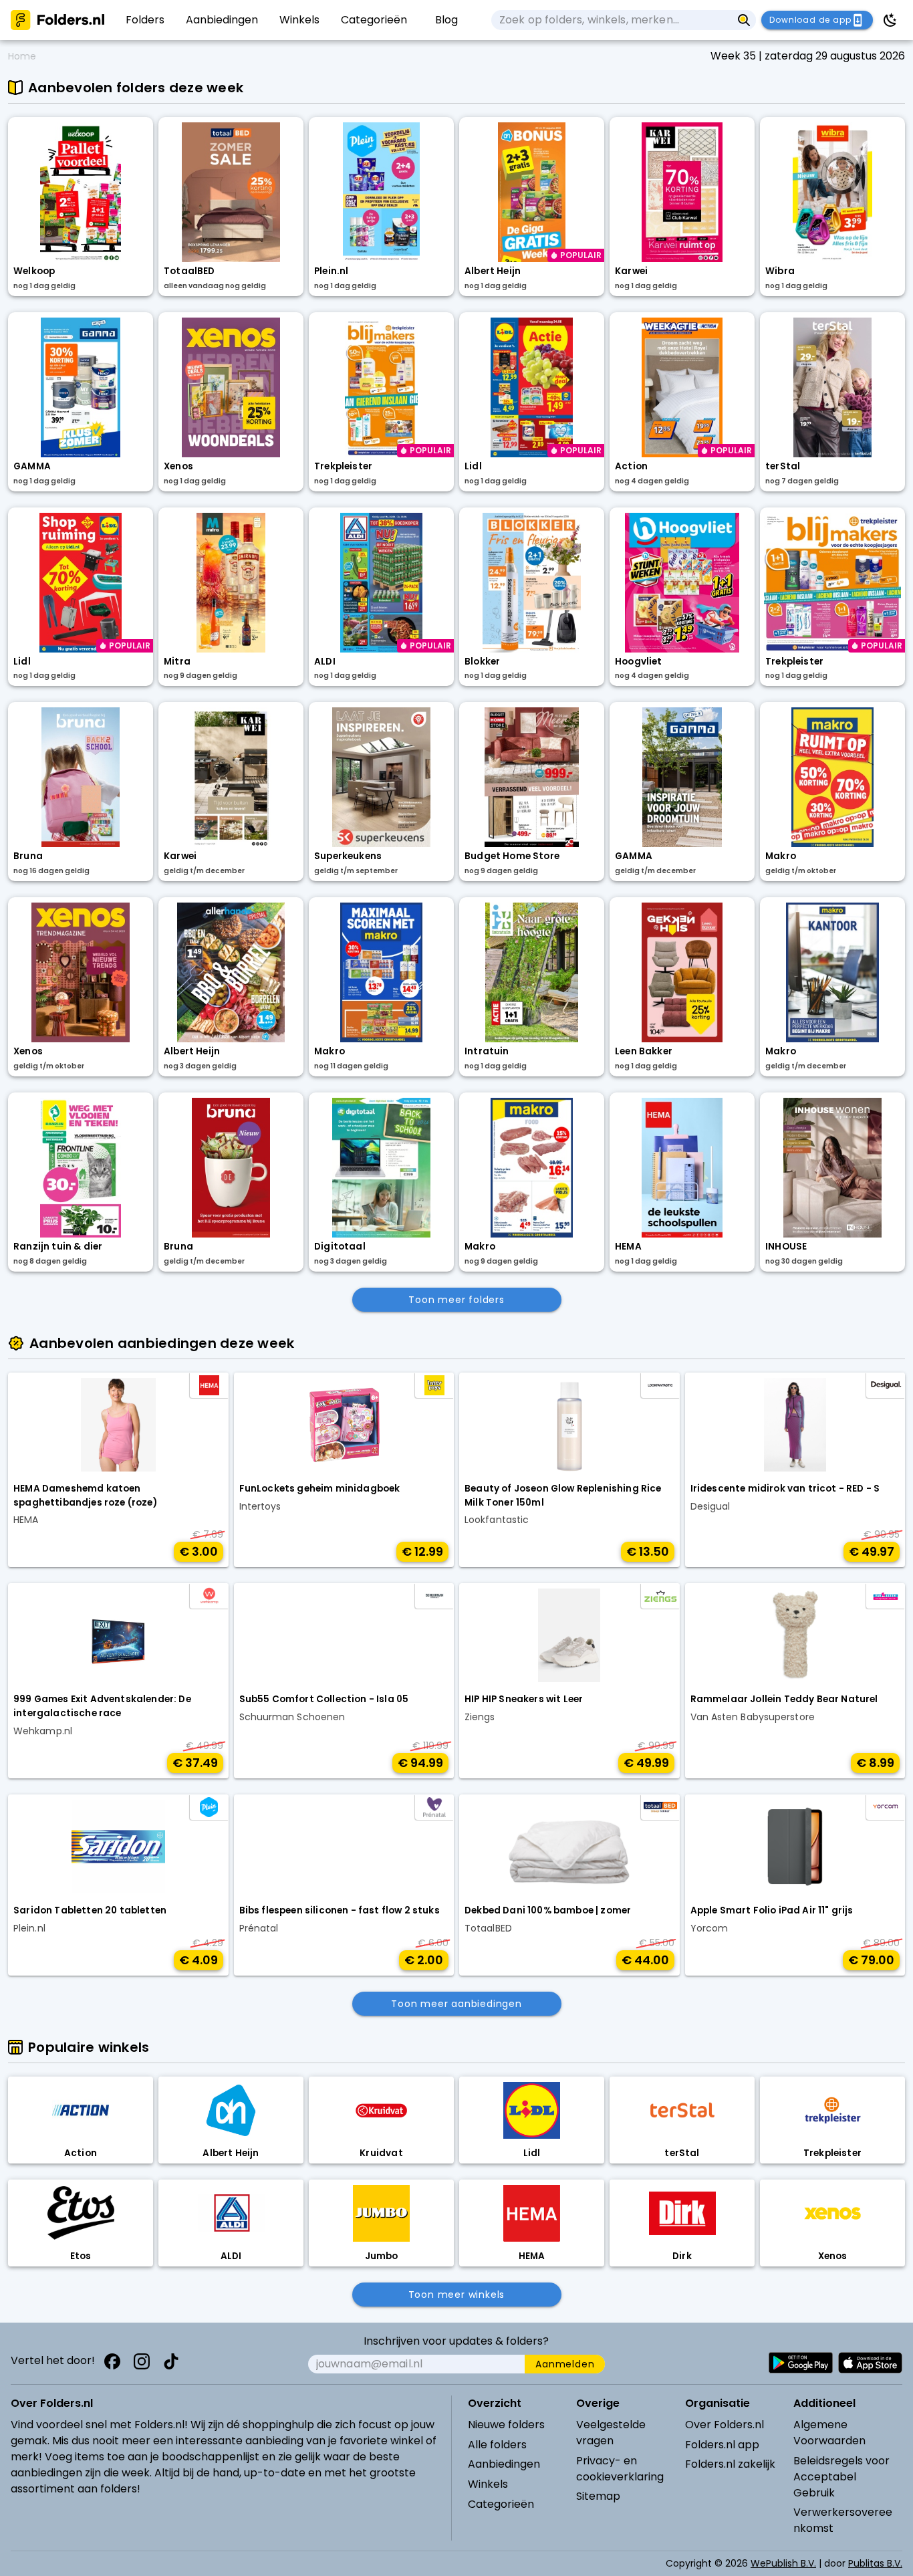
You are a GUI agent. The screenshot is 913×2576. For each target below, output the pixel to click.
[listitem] (145, 20)
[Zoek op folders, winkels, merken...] (744, 20)
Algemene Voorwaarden (829, 2433)
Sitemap (598, 2496)
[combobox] (612, 20)
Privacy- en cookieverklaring (620, 2469)
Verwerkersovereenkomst (843, 2520)
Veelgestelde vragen (611, 2433)
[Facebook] (112, 2361)
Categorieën (501, 2504)
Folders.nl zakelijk (730, 2464)
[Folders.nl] (57, 20)
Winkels (488, 2484)
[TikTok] (171, 2361)
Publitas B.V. (875, 2563)
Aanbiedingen (504, 2464)
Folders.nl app (722, 2445)
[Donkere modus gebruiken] (890, 20)
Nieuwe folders (506, 2425)
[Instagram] (142, 2361)
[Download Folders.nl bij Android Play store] (801, 2363)
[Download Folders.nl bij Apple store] (870, 2363)
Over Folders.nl (725, 2425)
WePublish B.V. (783, 2563)
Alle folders (497, 2445)
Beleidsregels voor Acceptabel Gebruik (841, 2477)
